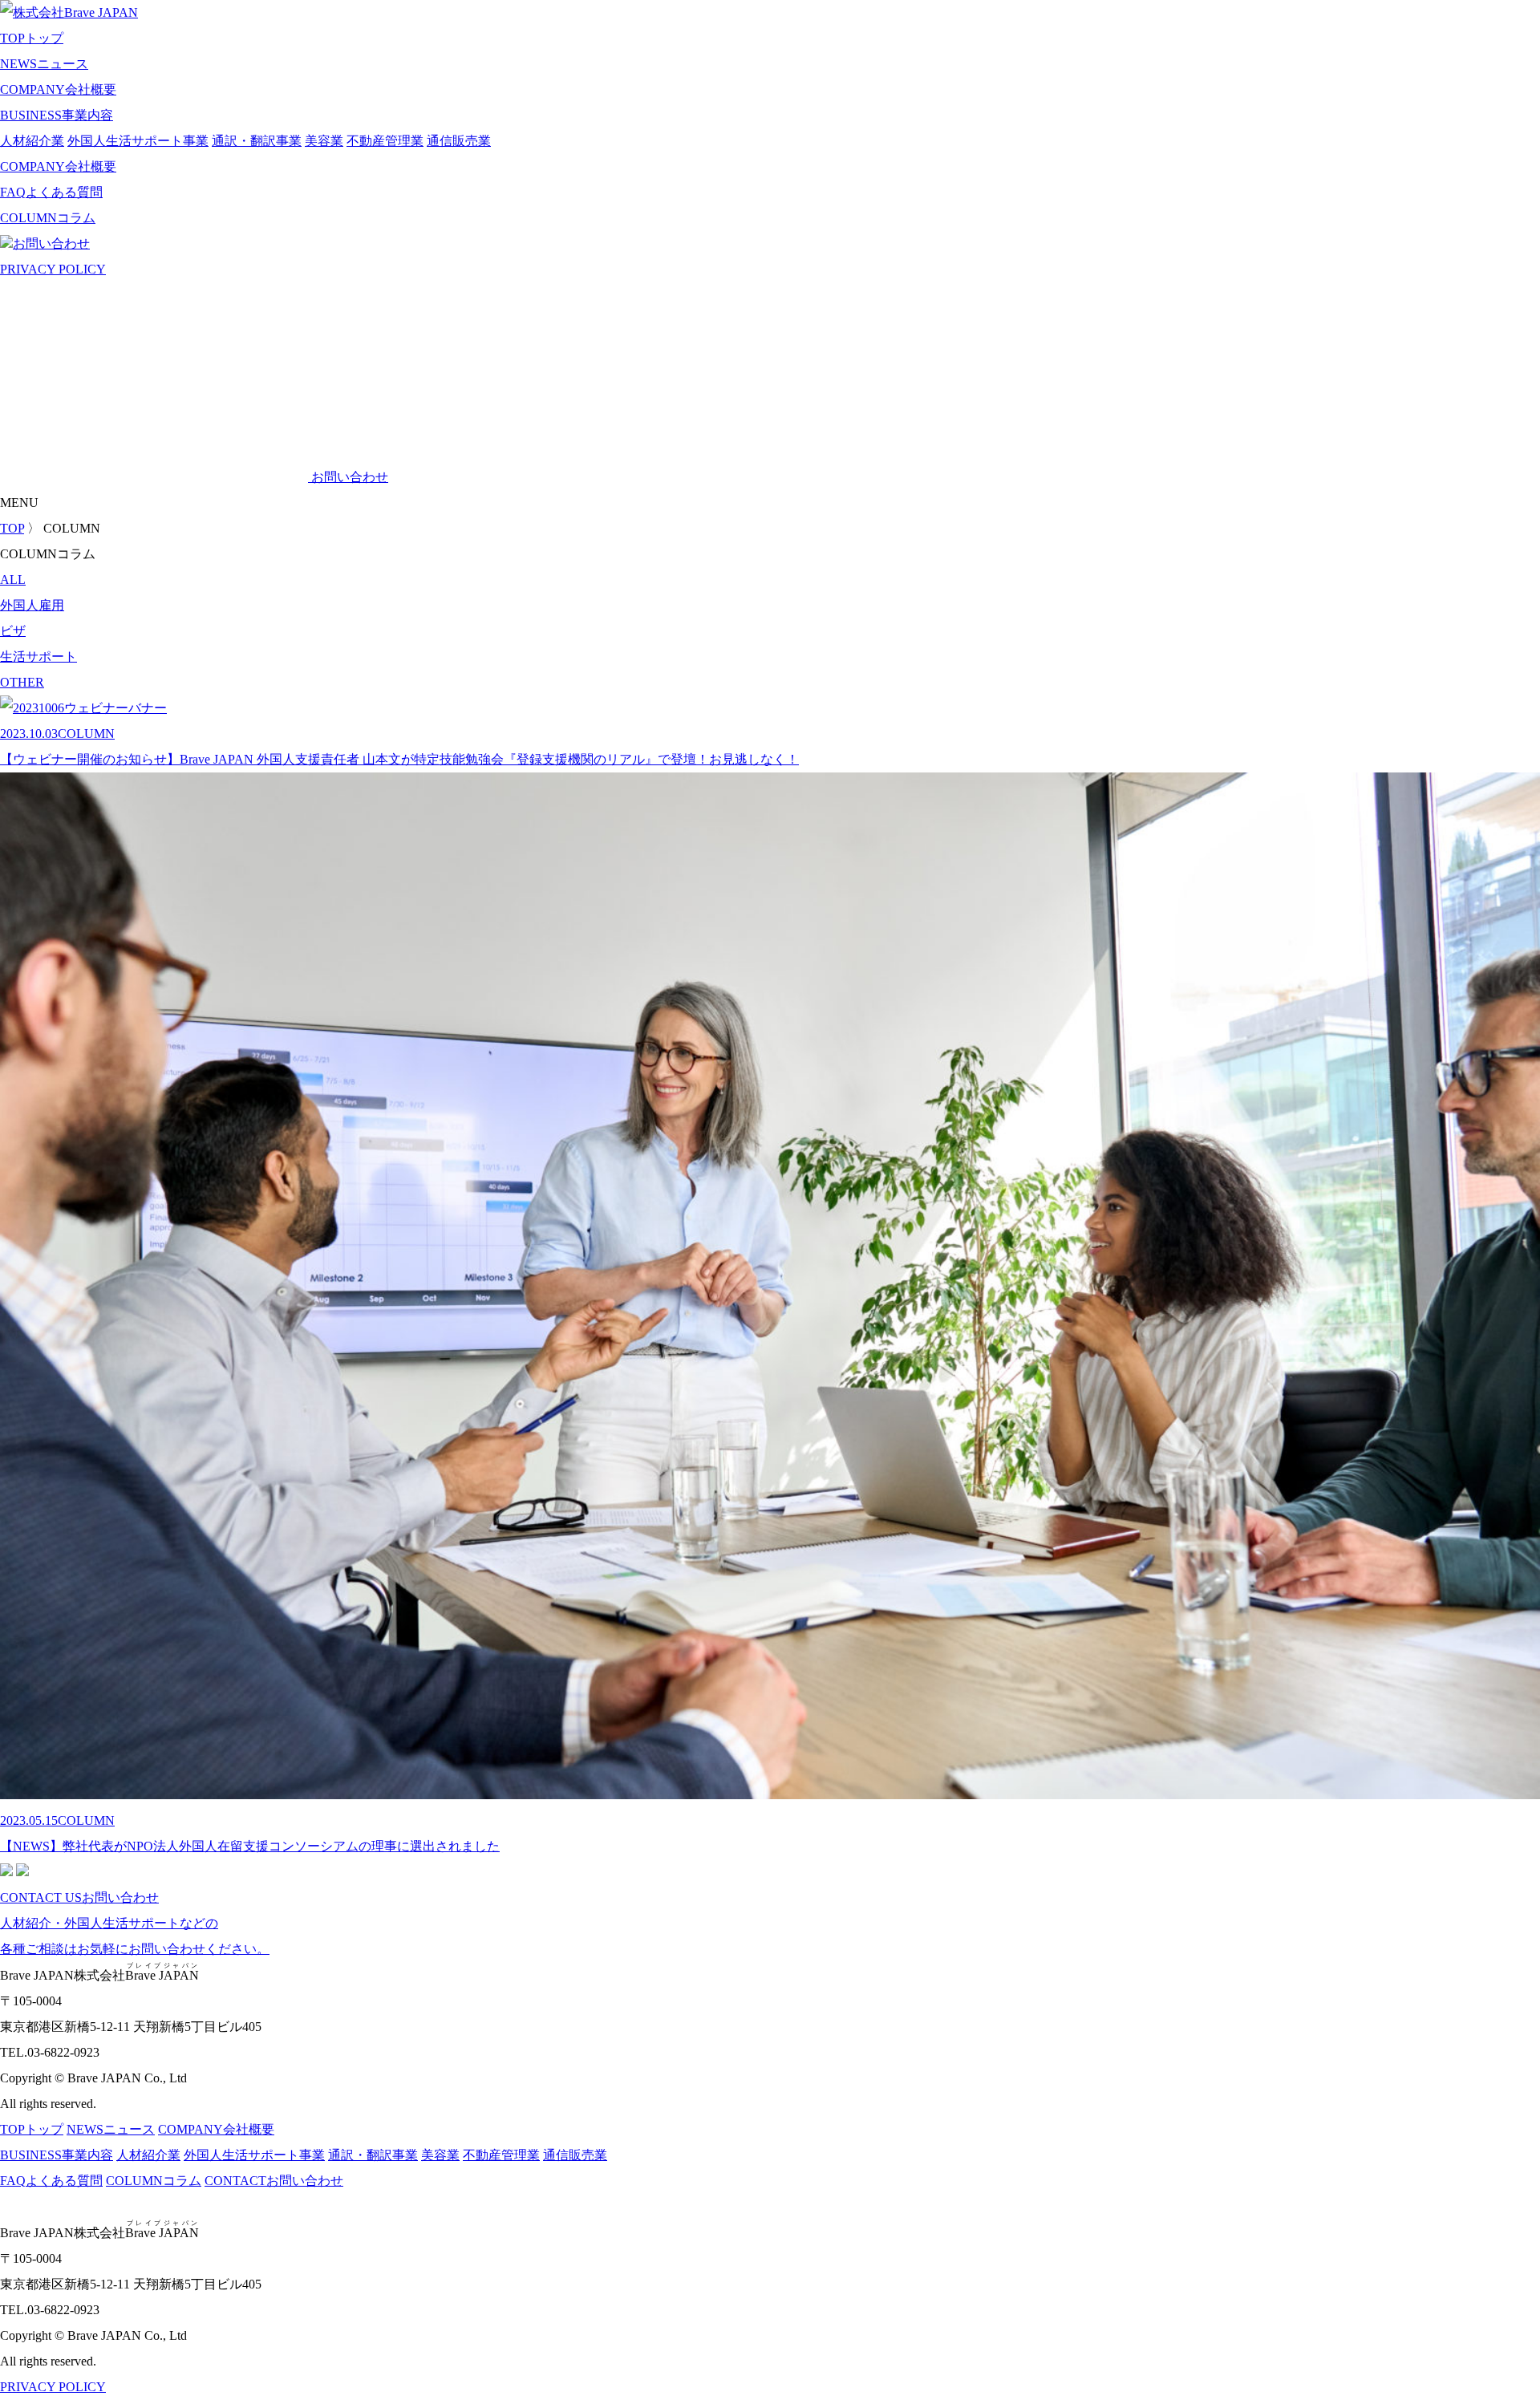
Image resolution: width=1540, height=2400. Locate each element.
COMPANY (58, 89)
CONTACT (274, 2181)
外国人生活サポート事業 (138, 141)
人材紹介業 (32, 141)
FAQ (51, 192)
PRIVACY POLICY (53, 269)
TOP (32, 38)
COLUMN (48, 218)
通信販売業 (459, 141)
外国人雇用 (32, 605)
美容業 (324, 141)
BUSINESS (57, 115)
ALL (13, 580)
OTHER (22, 682)
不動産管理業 (385, 141)
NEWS (44, 64)
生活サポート (38, 657)
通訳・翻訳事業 (257, 141)
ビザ (13, 631)
